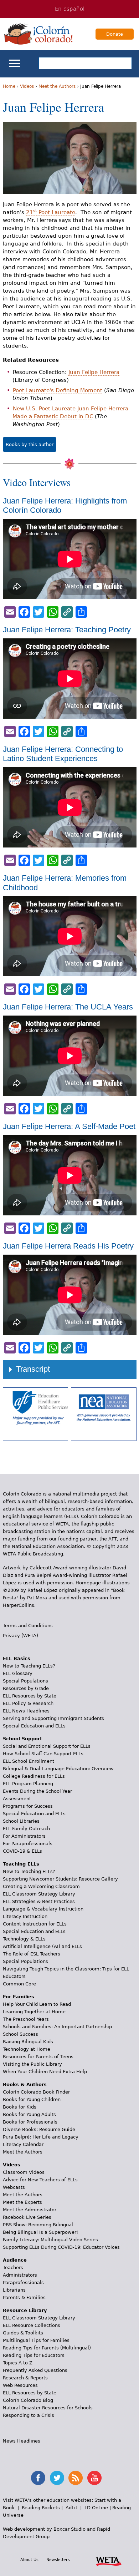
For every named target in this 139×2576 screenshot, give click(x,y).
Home (9, 86)
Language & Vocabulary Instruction (43, 1909)
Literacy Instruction (25, 1916)
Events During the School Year (37, 1791)
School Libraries (21, 1821)
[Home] (38, 34)
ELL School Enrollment (29, 1761)
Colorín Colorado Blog (28, 2400)
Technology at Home (27, 2049)
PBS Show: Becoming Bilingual (38, 2225)
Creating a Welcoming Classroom (41, 1886)
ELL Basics (17, 1658)
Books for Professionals (30, 2122)
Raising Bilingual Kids (28, 2042)
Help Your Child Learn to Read (37, 2004)
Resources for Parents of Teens (38, 2057)
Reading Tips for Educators (34, 2355)
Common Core (19, 1984)
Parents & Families (24, 2297)
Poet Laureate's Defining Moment (58, 390)
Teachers (13, 2268)
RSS (76, 2478)
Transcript (33, 1369)
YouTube (94, 2478)
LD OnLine (96, 2508)
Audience (15, 2260)
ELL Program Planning (28, 1784)
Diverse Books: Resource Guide (39, 2129)
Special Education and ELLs (34, 1726)
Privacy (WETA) (20, 1636)
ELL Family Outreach (26, 1829)
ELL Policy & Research (28, 1703)
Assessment (17, 1799)
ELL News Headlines (26, 1711)
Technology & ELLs (24, 1939)
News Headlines (22, 2441)
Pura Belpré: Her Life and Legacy (41, 2137)
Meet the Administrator (30, 2210)
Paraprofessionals (23, 2283)
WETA (109, 2560)
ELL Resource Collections (32, 2325)
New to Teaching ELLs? (29, 1666)
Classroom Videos (24, 2172)
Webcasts (14, 2187)
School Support (22, 1739)
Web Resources (20, 2385)
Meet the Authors (57, 86)
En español (70, 9)
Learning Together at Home (34, 2012)
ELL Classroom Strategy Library (39, 1894)
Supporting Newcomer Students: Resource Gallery (60, 1879)
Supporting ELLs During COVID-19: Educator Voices (61, 2247)
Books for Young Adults (29, 2114)
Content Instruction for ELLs (35, 1924)
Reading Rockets (41, 2508)
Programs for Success (28, 1806)
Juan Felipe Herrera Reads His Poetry (68, 1246)
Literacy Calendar (23, 2144)
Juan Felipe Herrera (94, 372)
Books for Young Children (32, 2099)
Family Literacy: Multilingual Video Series (50, 2240)
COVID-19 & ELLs (22, 1851)
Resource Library (25, 2310)
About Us (29, 2560)
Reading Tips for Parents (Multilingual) (47, 2348)
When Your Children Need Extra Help (45, 2072)
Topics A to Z (18, 2363)
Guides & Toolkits (23, 2333)
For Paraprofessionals (28, 1844)
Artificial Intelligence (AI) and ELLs (42, 1946)
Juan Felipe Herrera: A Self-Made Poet (69, 1126)
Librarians (14, 2290)
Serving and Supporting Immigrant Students (53, 1718)
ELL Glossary (18, 1673)
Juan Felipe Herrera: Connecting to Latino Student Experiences (63, 754)
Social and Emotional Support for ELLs (47, 1746)
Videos (27, 86)
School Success (20, 2034)
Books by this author (30, 444)
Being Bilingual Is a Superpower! (40, 2232)
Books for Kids (20, 2107)
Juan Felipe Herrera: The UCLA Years (68, 1007)
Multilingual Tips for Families (36, 2340)
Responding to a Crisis (29, 2415)
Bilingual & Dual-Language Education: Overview (58, 1769)
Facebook (38, 2478)
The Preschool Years (26, 2019)
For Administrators (24, 1836)
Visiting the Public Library (32, 2064)
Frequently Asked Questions (35, 2370)
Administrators (20, 2275)
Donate (115, 34)
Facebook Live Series (27, 2217)
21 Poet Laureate (51, 212)
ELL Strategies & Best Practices (39, 1901)
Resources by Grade (26, 1688)
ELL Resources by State (30, 1696)
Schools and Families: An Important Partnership (57, 2027)
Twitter (57, 2478)
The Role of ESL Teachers (32, 1954)
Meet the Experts (22, 2202)
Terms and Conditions (28, 1626)
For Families (19, 1997)
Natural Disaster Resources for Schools (48, 2408)
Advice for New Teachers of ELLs (40, 2180)
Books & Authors (25, 2084)
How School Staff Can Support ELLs (43, 1754)
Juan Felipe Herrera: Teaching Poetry (67, 630)
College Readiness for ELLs (34, 1776)
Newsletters (58, 2560)
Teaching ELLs (21, 1864)
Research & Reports (25, 2378)
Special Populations (25, 1681)
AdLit (71, 2508)
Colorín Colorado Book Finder (36, 2092)
